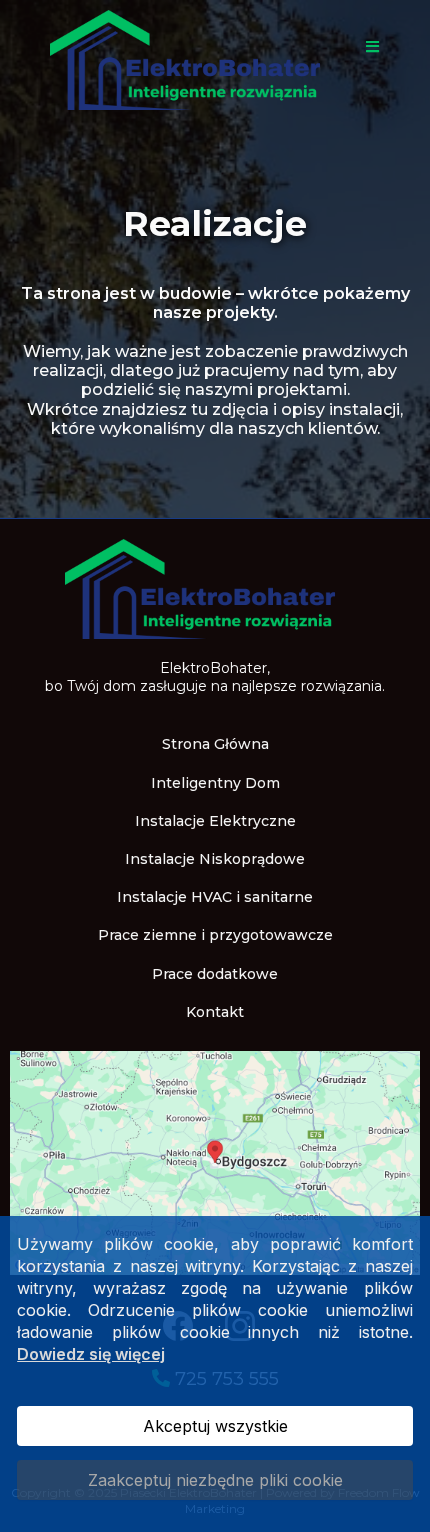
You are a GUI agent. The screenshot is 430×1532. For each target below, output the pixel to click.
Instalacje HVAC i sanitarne (215, 897)
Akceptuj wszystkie (215, 1426)
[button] (369, 47)
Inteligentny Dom (215, 783)
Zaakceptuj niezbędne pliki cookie (215, 1480)
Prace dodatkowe (215, 974)
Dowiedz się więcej (91, 1354)
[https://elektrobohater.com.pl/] (215, 587)
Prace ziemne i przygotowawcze (215, 935)
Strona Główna (215, 744)
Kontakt (215, 1012)
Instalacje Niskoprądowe (215, 859)
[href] (215, 1160)
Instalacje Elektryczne (215, 821)
